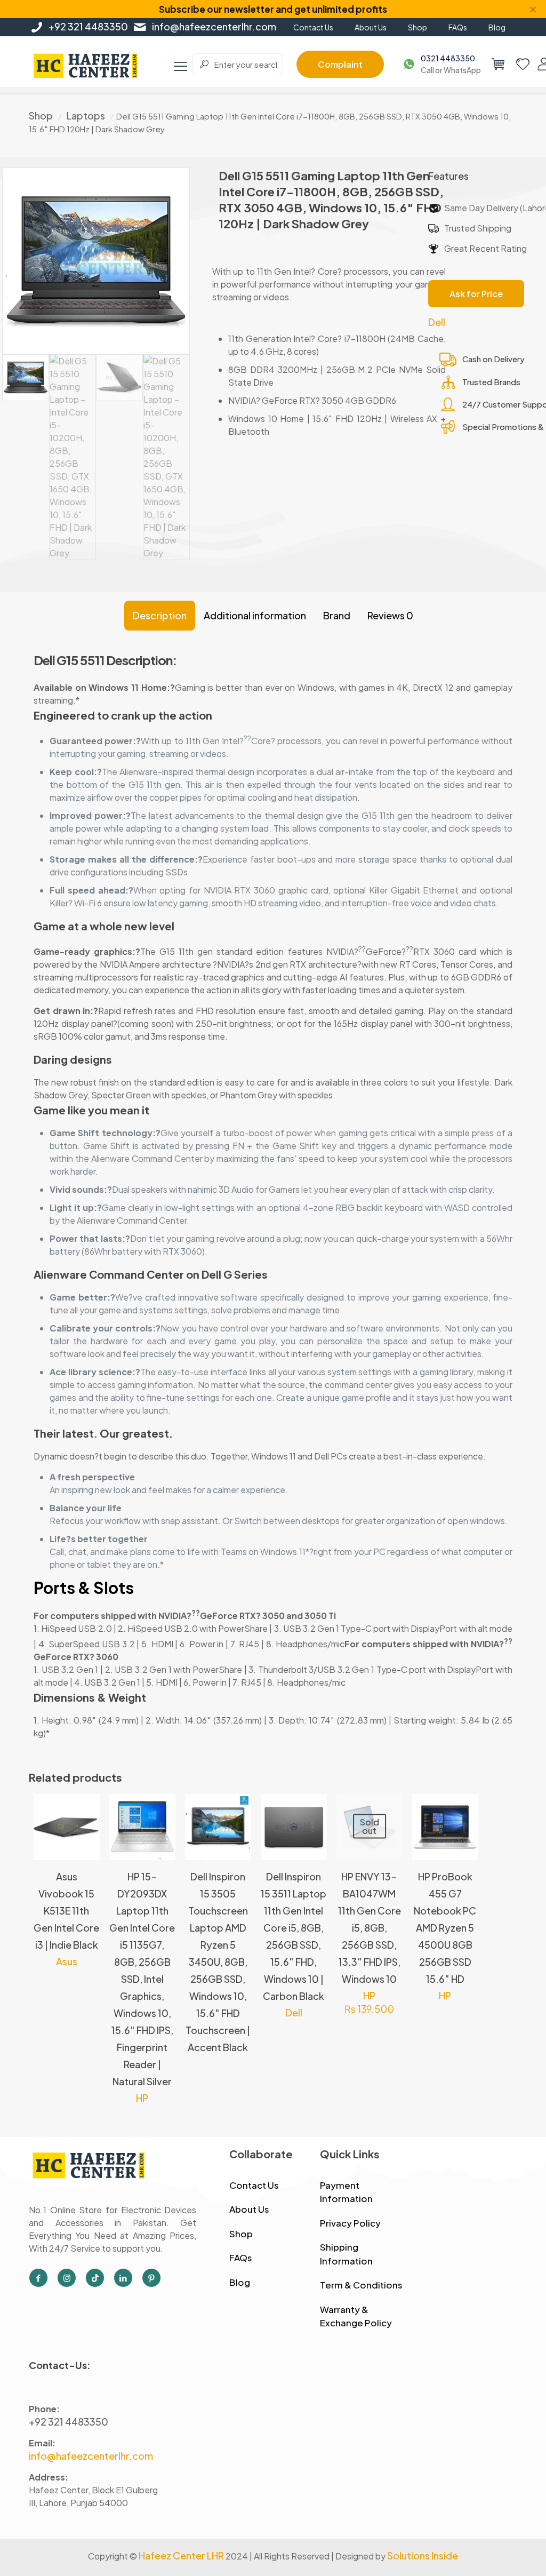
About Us (249, 2209)
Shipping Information (346, 2254)
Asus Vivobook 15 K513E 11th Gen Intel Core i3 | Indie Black (66, 1911)
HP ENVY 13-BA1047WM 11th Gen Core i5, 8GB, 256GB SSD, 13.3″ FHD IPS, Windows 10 (370, 1928)
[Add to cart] (85, 1809)
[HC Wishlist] (523, 64)
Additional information (255, 615)
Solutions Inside (423, 2555)
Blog (240, 2282)
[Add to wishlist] (85, 1855)
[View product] (85, 1832)
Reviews (390, 615)
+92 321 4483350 (88, 26)
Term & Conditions (361, 2285)
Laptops (86, 115)
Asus (67, 1961)
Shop (41, 115)
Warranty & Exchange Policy (356, 2316)
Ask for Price (476, 294)
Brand (337, 615)
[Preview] (388, 1855)
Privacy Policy (350, 2223)
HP (142, 2098)
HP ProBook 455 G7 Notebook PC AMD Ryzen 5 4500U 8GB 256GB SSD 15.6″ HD (445, 1928)
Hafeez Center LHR (181, 2555)
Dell (437, 322)
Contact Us (254, 2185)
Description (160, 615)
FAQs (241, 2258)
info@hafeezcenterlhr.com (214, 26)
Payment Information (346, 2192)
